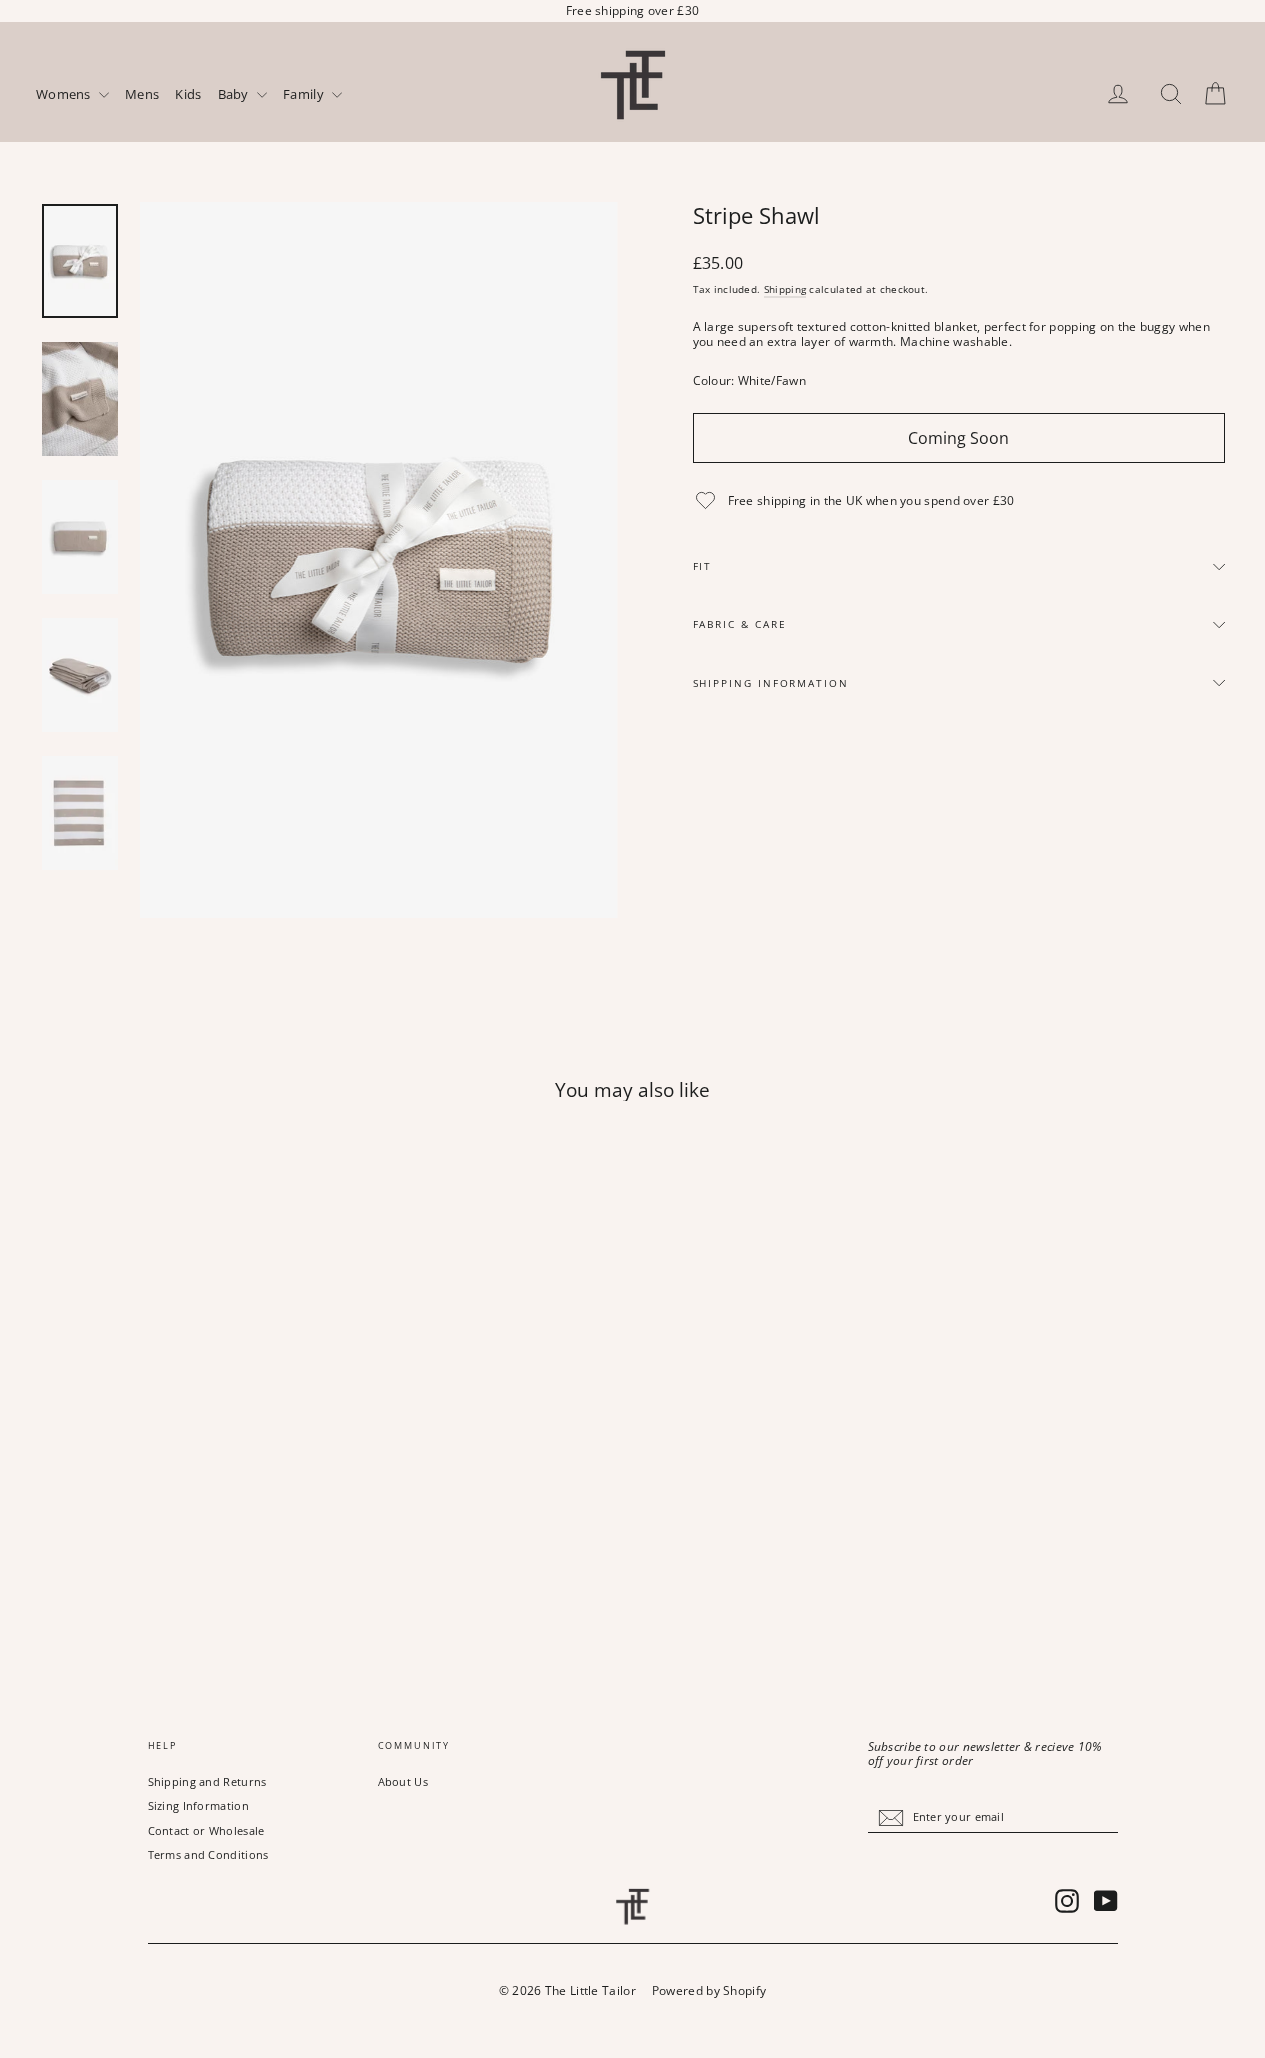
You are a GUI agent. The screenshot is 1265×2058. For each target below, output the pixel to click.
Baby (235, 95)
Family (305, 95)
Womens (65, 95)
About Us (403, 1781)
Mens (142, 95)
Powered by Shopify (709, 1990)
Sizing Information (198, 1805)
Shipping (785, 289)
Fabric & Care (740, 624)
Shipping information (771, 683)
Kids (188, 95)
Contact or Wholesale (206, 1830)
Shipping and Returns (207, 1781)
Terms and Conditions (208, 1854)
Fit (703, 566)
